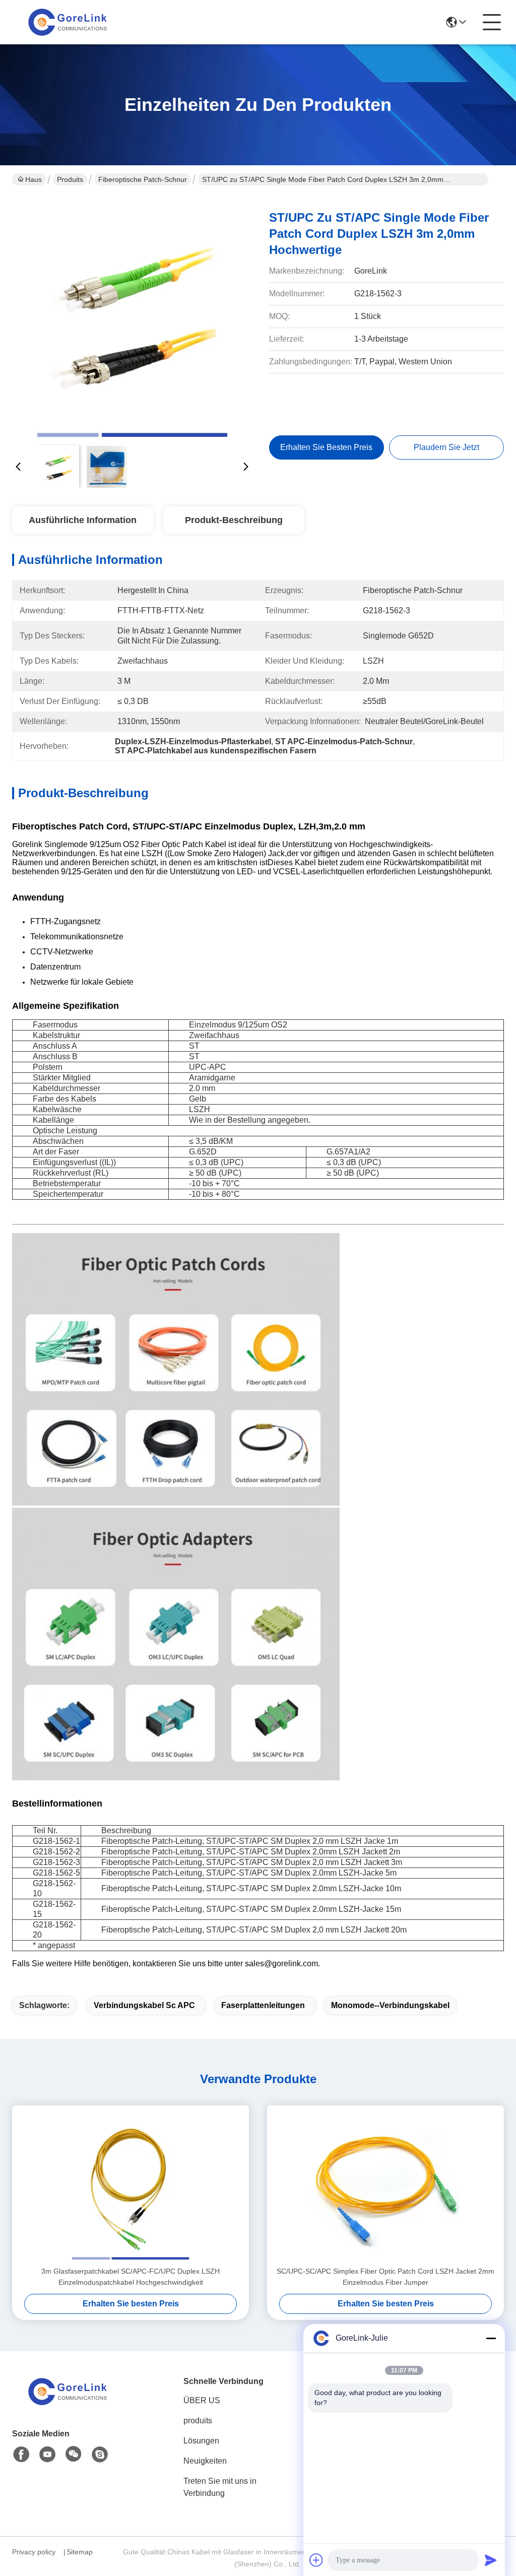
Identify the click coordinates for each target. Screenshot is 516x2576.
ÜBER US (202, 2400)
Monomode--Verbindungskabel (390, 2005)
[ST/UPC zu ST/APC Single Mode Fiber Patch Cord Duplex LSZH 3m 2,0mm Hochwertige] (132, 317)
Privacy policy (34, 2552)
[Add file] (316, 2560)
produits (198, 2421)
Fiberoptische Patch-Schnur (143, 179)
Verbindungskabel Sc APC (144, 2005)
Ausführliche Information (83, 520)
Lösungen (201, 2441)
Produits (70, 179)
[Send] (491, 2560)
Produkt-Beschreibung (234, 520)
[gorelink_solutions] (100, 2455)
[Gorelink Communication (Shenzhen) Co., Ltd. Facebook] (21, 2455)
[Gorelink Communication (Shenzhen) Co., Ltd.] (68, 22)
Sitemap (80, 2552)
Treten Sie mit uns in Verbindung (220, 2487)
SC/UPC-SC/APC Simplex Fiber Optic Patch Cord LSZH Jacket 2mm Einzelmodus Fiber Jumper (385, 2277)
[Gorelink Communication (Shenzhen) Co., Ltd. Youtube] (47, 2455)
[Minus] (491, 2338)
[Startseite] (68, 2404)
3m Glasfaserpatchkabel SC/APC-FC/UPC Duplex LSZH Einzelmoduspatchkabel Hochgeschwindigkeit (131, 2277)
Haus (34, 179)
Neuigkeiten (205, 2461)
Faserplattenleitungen (263, 2005)
